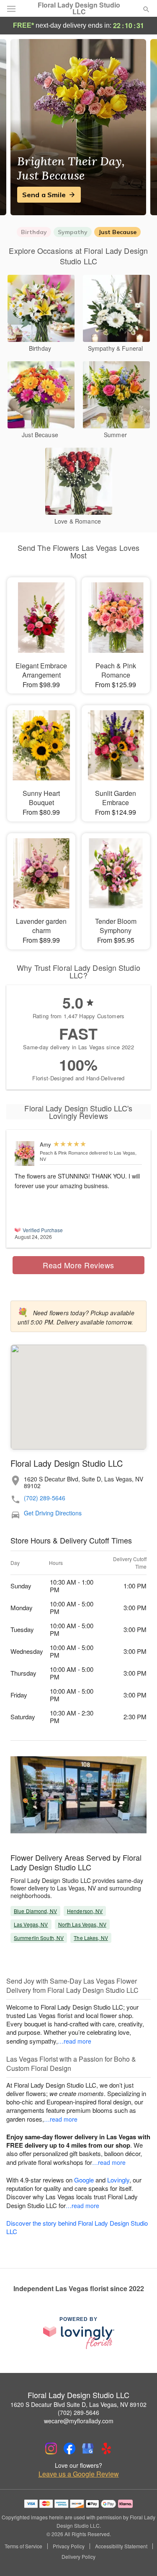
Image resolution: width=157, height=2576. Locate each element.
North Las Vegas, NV (82, 1924)
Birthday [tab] (34, 232)
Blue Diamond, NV (35, 1911)
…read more (75, 2041)
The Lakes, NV (91, 1938)
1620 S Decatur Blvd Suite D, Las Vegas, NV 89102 (78, 2404)
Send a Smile (44, 195)
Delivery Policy (78, 2557)
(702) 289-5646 (45, 1498)
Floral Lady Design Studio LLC (79, 8)
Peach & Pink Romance (64, 1152)
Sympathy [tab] (73, 232)
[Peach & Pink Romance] (25, 1154)
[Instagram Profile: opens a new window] (51, 2448)
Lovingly (118, 2180)
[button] (139, 2557)
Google (84, 2180)
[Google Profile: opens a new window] (88, 2448)
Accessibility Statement (121, 2546)
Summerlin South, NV (39, 1938)
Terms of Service (23, 2546)
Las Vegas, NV (31, 1924)
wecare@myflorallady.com (79, 2421)
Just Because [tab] (117, 232)
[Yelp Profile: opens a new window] (106, 2448)
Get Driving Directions (53, 1513)
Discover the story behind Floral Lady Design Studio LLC (77, 2227)
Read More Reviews (78, 1265)
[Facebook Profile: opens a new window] (69, 2448)
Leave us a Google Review (79, 2474)
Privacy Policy (69, 2546)
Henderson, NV (85, 1911)
